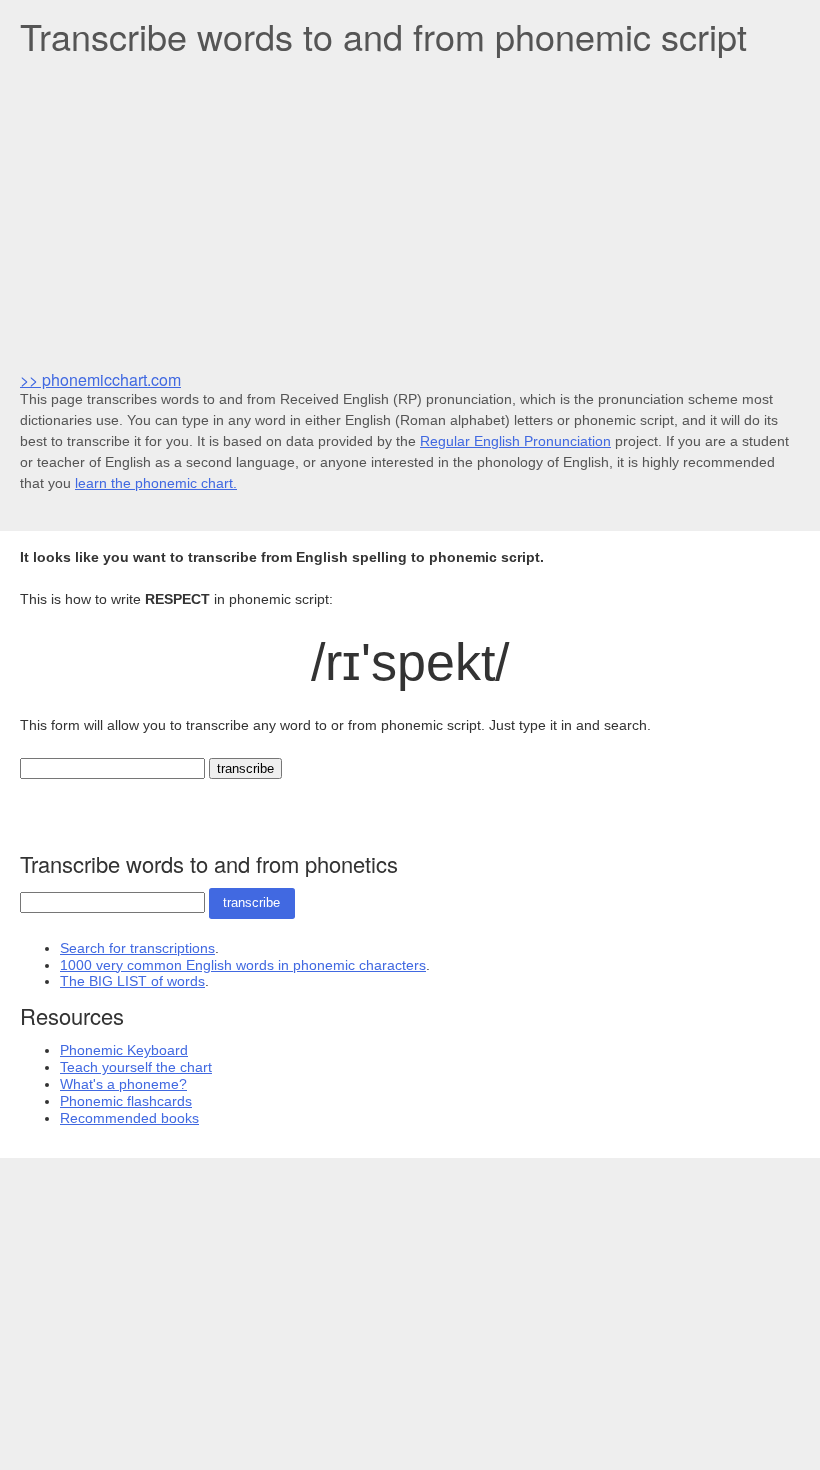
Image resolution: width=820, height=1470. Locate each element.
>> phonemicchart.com (100, 379)
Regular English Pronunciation (515, 441)
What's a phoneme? (123, 1084)
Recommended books (129, 1118)
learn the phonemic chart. (156, 483)
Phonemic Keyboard (124, 1050)
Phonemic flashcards (126, 1101)
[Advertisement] (410, 211)
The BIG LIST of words (132, 981)
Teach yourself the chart (136, 1067)
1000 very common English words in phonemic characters (243, 965)
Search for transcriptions (137, 948)
